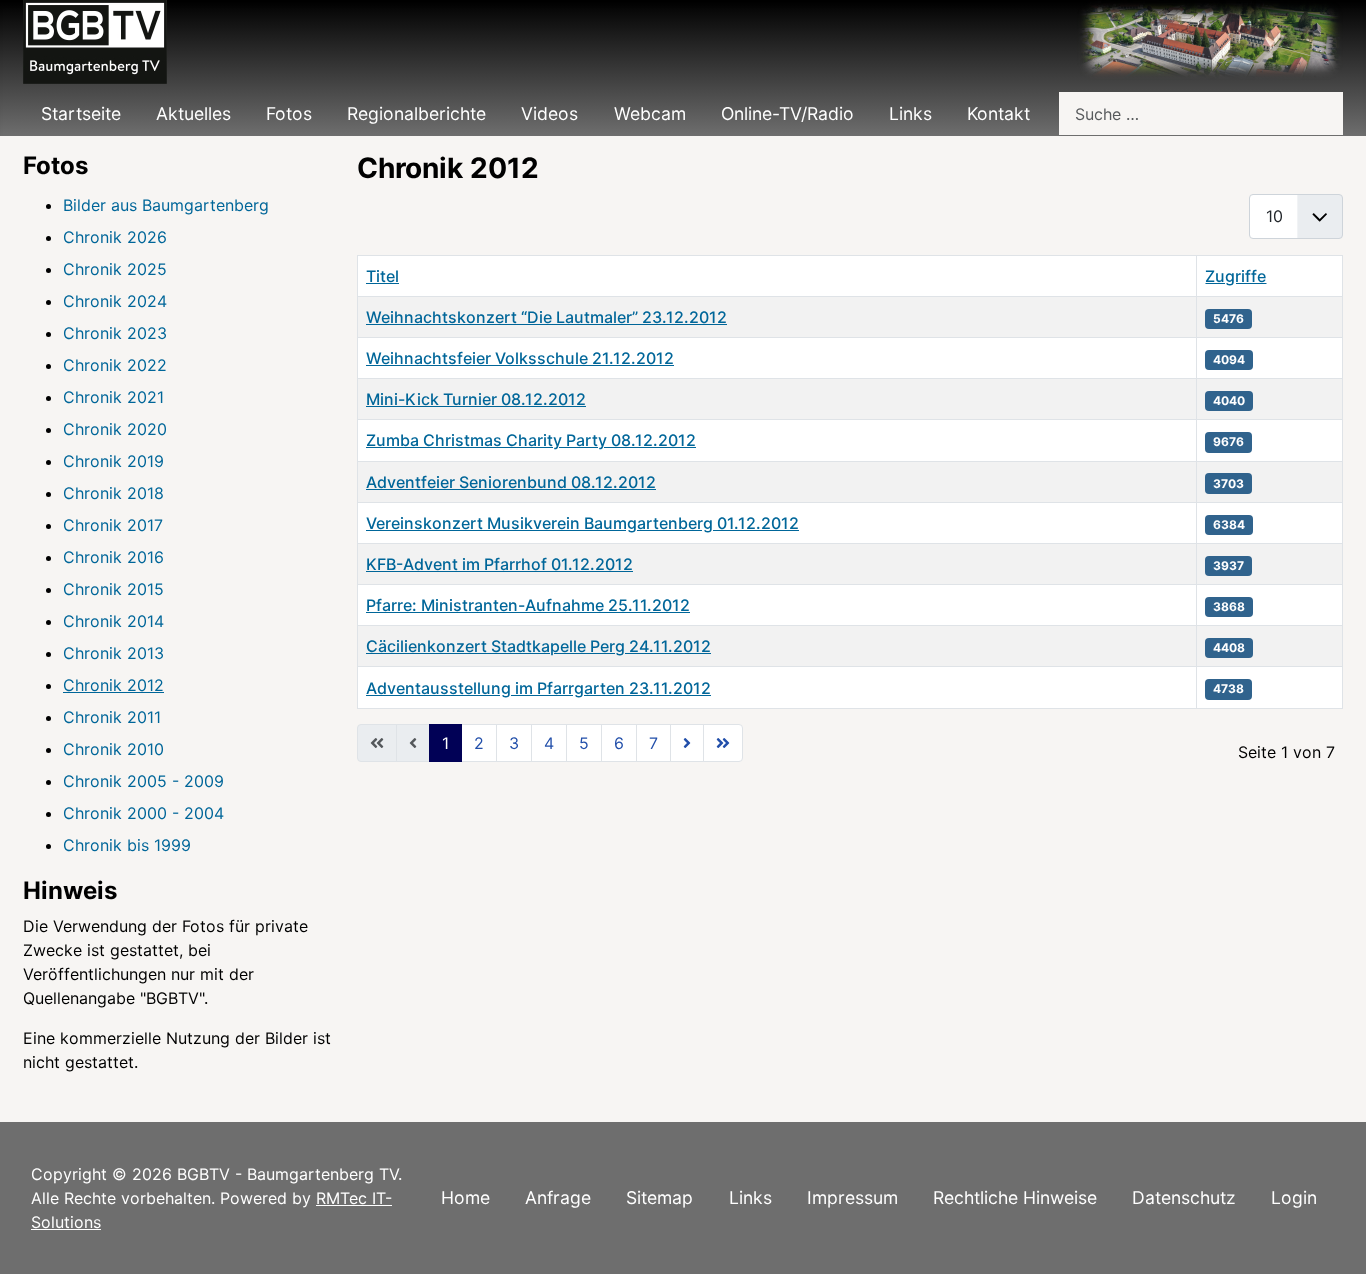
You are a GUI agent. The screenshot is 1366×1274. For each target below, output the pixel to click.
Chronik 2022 (115, 365)
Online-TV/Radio (787, 113)
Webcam (650, 113)
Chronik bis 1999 (127, 845)
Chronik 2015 (113, 589)
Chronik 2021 (113, 397)
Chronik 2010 (113, 749)
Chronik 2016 (113, 557)
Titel (382, 276)
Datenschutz (1184, 1197)
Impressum (852, 1197)
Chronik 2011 (112, 717)
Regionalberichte (416, 113)
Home (465, 1197)
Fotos (289, 113)
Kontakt (998, 113)
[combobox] (1201, 113)
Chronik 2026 (115, 237)
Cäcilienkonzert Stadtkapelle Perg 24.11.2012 (538, 646)
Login (1294, 1197)
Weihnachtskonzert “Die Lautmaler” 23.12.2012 (546, 317)
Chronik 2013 (113, 653)
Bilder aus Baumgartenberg (166, 205)
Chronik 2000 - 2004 (143, 813)
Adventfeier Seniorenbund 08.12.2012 (511, 482)
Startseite (81, 113)
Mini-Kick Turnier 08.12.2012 (476, 399)
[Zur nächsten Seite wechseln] (687, 743)
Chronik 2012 (113, 685)
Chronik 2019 (113, 461)
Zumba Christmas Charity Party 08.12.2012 (531, 440)
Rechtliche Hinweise (1015, 1197)
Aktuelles (193, 113)
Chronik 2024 (115, 301)
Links (910, 113)
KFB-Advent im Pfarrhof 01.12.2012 (499, 564)
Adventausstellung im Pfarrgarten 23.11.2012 (538, 688)
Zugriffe (1235, 276)
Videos (549, 113)
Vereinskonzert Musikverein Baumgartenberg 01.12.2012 (582, 523)
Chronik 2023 (115, 333)
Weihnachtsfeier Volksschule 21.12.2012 (520, 358)
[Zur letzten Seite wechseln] (723, 743)
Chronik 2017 (113, 525)
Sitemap (659, 1197)
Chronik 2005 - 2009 (143, 781)
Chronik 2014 (113, 621)
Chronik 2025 (115, 269)
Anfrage (558, 1197)
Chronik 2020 (115, 429)
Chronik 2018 (113, 493)
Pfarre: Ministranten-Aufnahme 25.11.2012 (528, 605)
